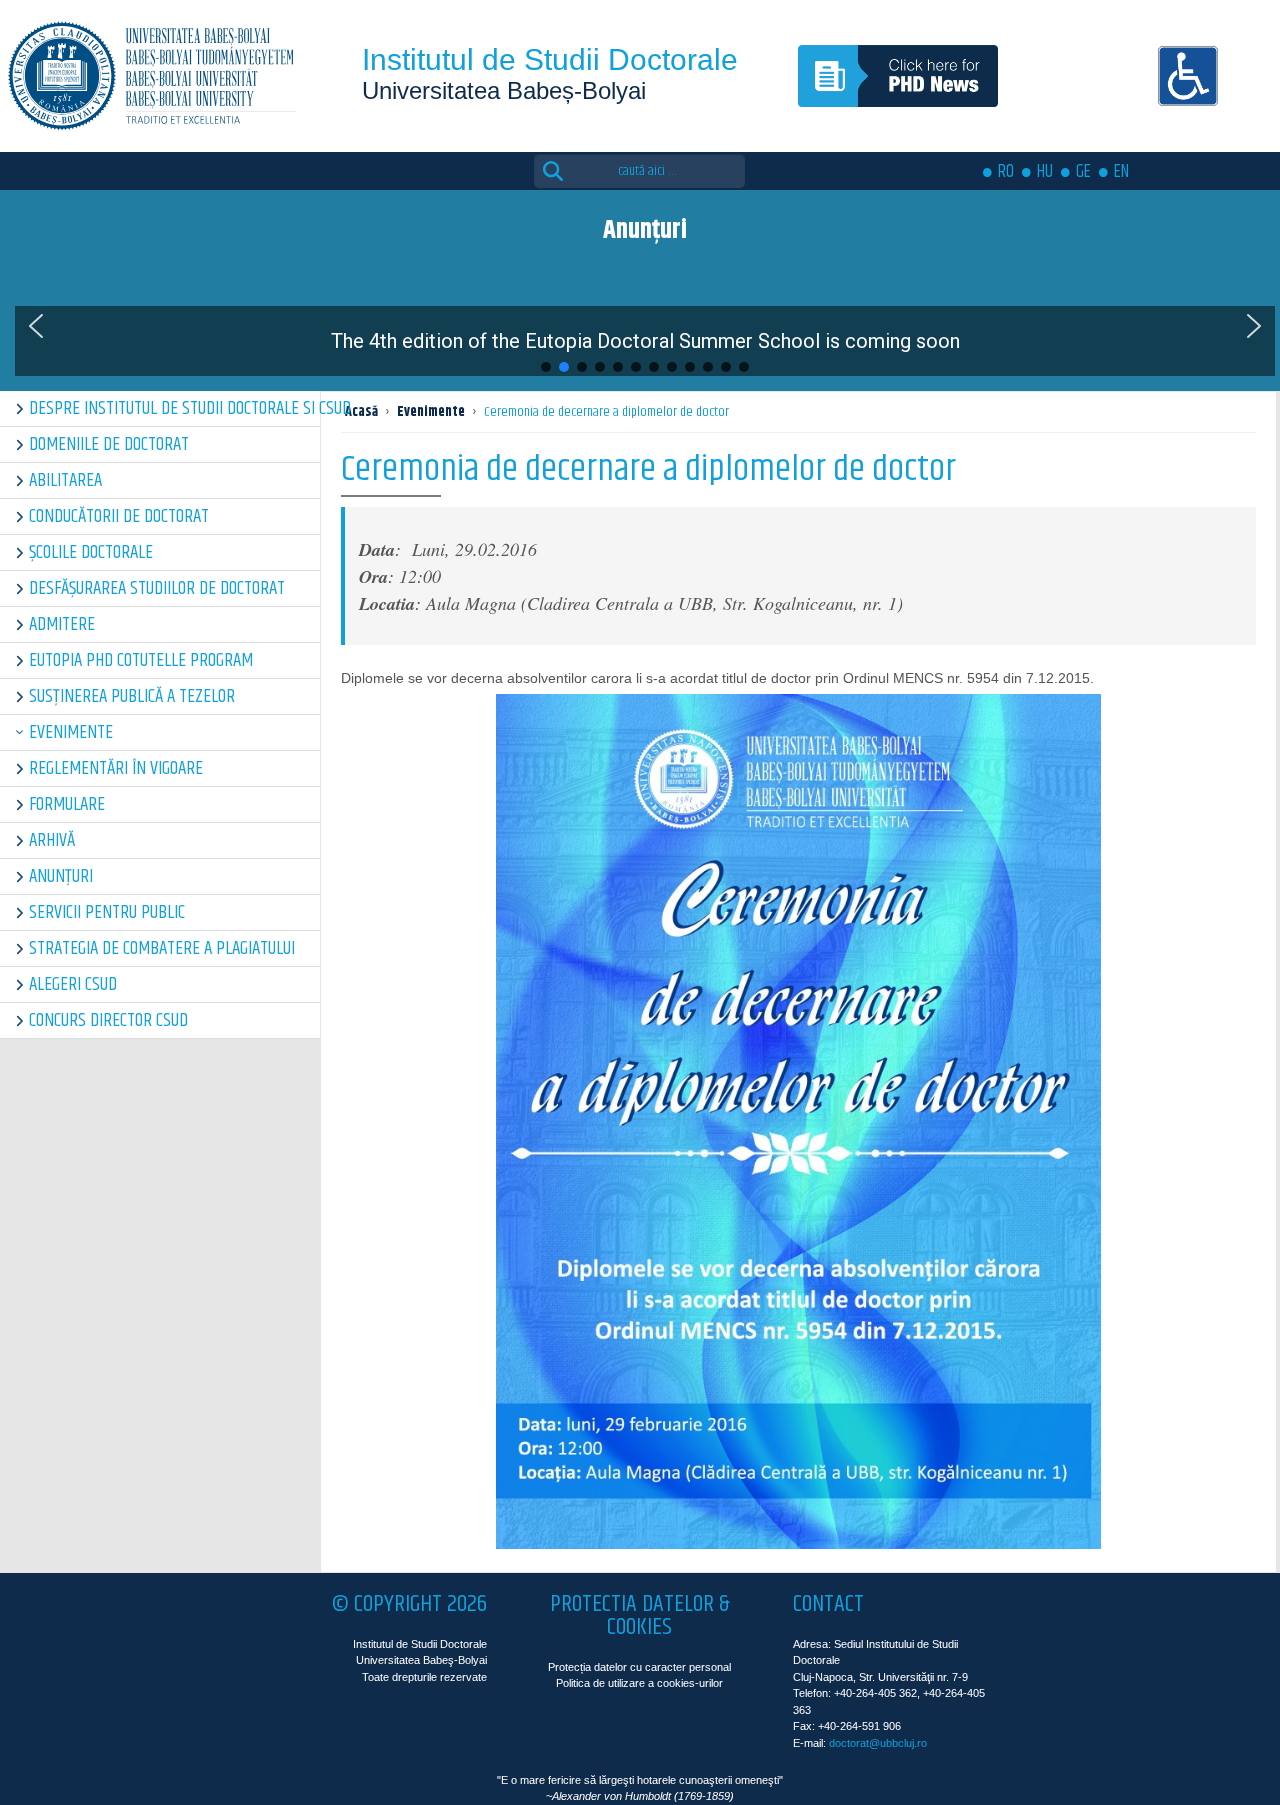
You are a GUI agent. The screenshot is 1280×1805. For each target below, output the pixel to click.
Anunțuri (61, 876)
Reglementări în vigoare (116, 768)
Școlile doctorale (91, 552)
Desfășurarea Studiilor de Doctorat (157, 588)
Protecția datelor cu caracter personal (639, 1667)
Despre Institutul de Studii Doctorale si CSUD (174, 408)
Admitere (62, 624)
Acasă (361, 412)
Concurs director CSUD (108, 1020)
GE (1083, 172)
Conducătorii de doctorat (119, 516)
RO (1006, 172)
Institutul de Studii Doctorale (550, 59)
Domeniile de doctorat (109, 444)
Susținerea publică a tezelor (132, 696)
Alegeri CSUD (73, 984)
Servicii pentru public (107, 912)
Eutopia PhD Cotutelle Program (141, 660)
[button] (36, 326)
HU (1045, 172)
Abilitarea (65, 480)
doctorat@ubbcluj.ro (878, 1743)
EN (1121, 172)
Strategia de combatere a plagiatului (162, 948)
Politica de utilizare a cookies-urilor (639, 1683)
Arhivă (52, 840)
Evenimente (71, 732)
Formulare (67, 804)
